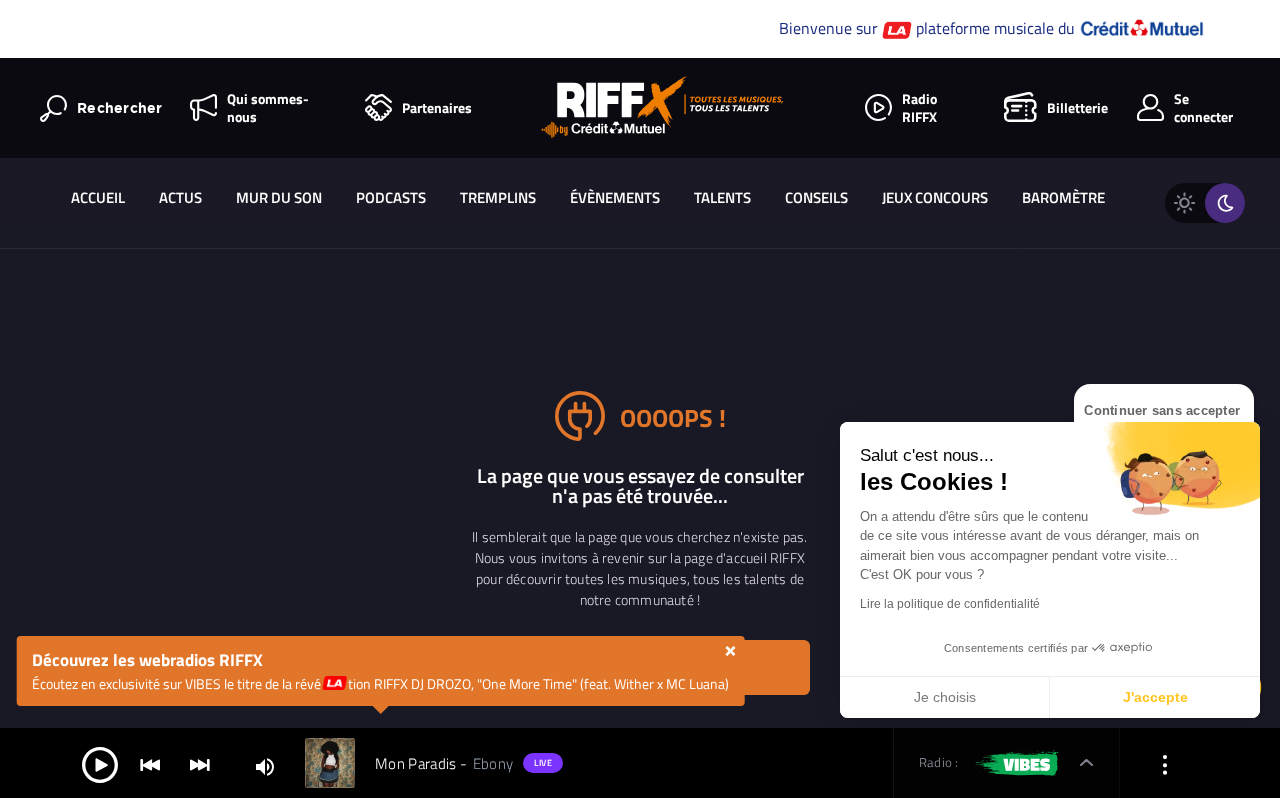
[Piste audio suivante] (200, 763)
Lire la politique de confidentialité (950, 604)
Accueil (98, 197)
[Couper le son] (265, 765)
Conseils (816, 197)
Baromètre (1063, 197)
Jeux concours (935, 197)
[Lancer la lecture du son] (100, 763)
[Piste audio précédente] (150, 763)
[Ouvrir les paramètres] (1165, 763)
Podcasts (391, 197)
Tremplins (498, 197)
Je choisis (945, 697)
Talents (722, 197)
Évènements (615, 197)
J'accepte (1155, 697)
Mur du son (279, 197)
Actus (180, 197)
